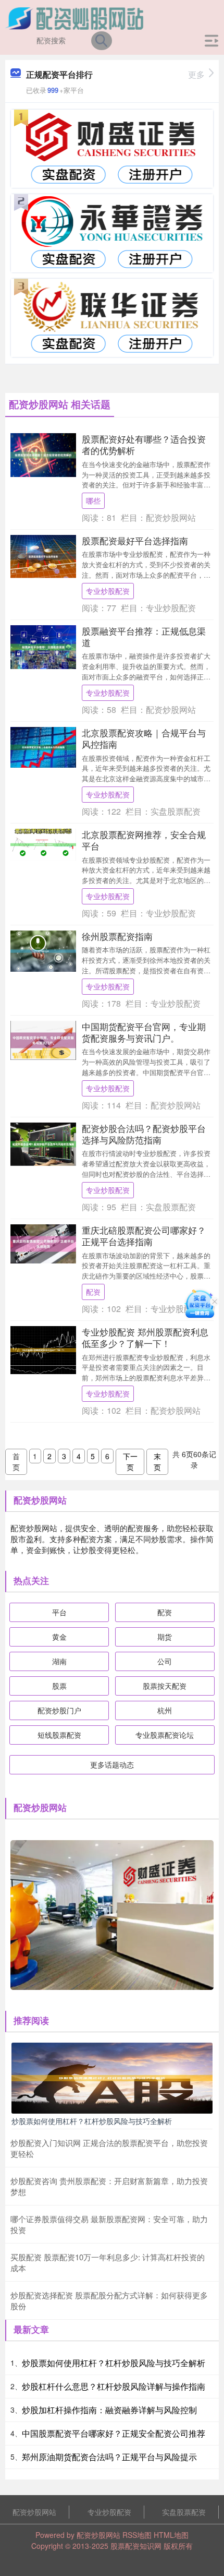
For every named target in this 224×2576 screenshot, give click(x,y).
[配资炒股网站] (76, 17)
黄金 (59, 1637)
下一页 (130, 1462)
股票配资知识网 (136, 2546)
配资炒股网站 (34, 2512)
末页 (157, 1462)
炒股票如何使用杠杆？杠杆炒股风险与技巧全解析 (92, 2121)
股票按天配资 (165, 1686)
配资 (93, 1292)
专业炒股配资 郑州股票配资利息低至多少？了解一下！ (145, 1337)
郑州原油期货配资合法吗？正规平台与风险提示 (109, 2457)
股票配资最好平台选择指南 (135, 540)
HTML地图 (171, 2535)
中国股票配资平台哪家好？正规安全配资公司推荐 (114, 2433)
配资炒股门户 (59, 1710)
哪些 (93, 500)
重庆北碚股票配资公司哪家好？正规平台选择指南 (144, 1236)
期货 (165, 1637)
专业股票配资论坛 (165, 1735)
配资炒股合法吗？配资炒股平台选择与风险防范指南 (144, 1134)
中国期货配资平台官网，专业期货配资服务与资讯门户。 (144, 1032)
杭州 (165, 1710)
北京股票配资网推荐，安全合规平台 (144, 840)
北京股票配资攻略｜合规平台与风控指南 (144, 738)
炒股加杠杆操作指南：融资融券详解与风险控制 (109, 2410)
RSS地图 (137, 2535)
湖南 (59, 1661)
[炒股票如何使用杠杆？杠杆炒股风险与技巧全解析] (112, 2077)
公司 (165, 1661)
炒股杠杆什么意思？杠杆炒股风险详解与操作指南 (114, 2386)
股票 (59, 1686)
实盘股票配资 (184, 2512)
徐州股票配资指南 (117, 936)
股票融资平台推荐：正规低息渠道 (144, 636)
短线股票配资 (59, 1735)
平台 (59, 1612)
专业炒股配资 (108, 591)
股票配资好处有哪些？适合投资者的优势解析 (144, 444)
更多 (196, 74)
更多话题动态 (112, 1764)
